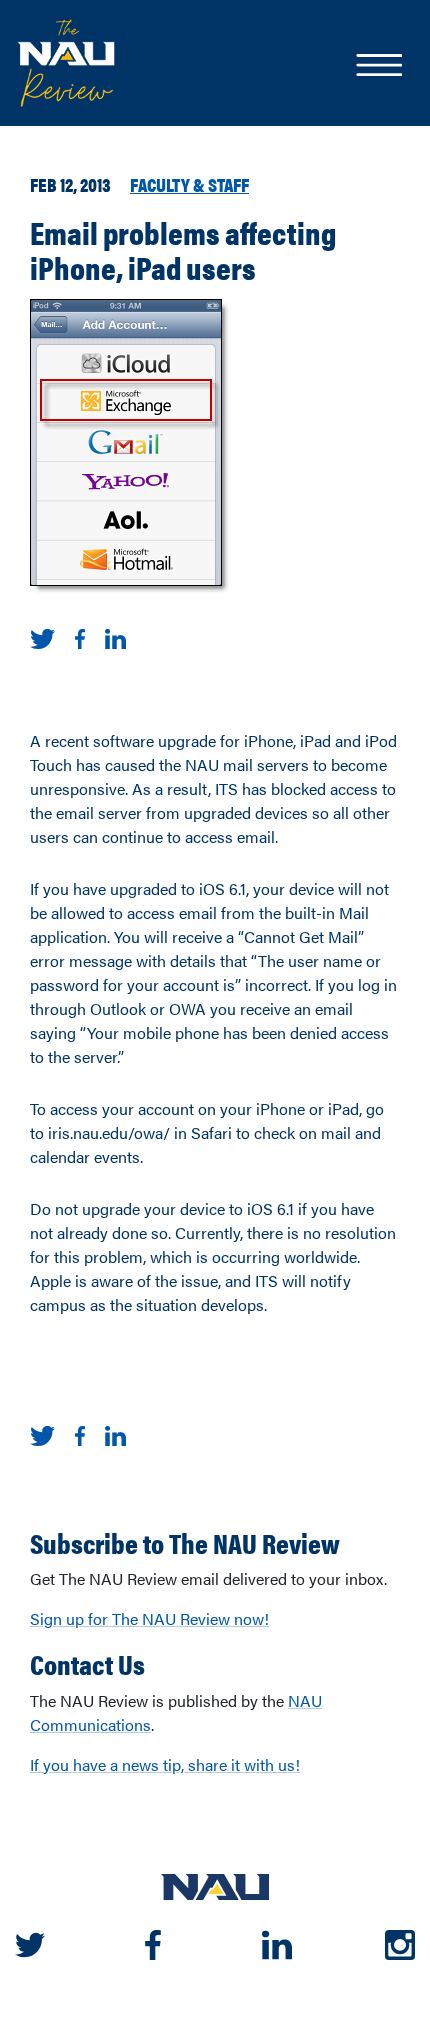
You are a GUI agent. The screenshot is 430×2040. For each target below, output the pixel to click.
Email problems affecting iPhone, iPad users (183, 249)
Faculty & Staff (189, 184)
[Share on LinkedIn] (115, 636)
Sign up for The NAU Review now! (149, 1618)
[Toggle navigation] (378, 67)
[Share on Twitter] (42, 636)
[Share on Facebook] (80, 636)
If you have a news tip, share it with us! (165, 1764)
